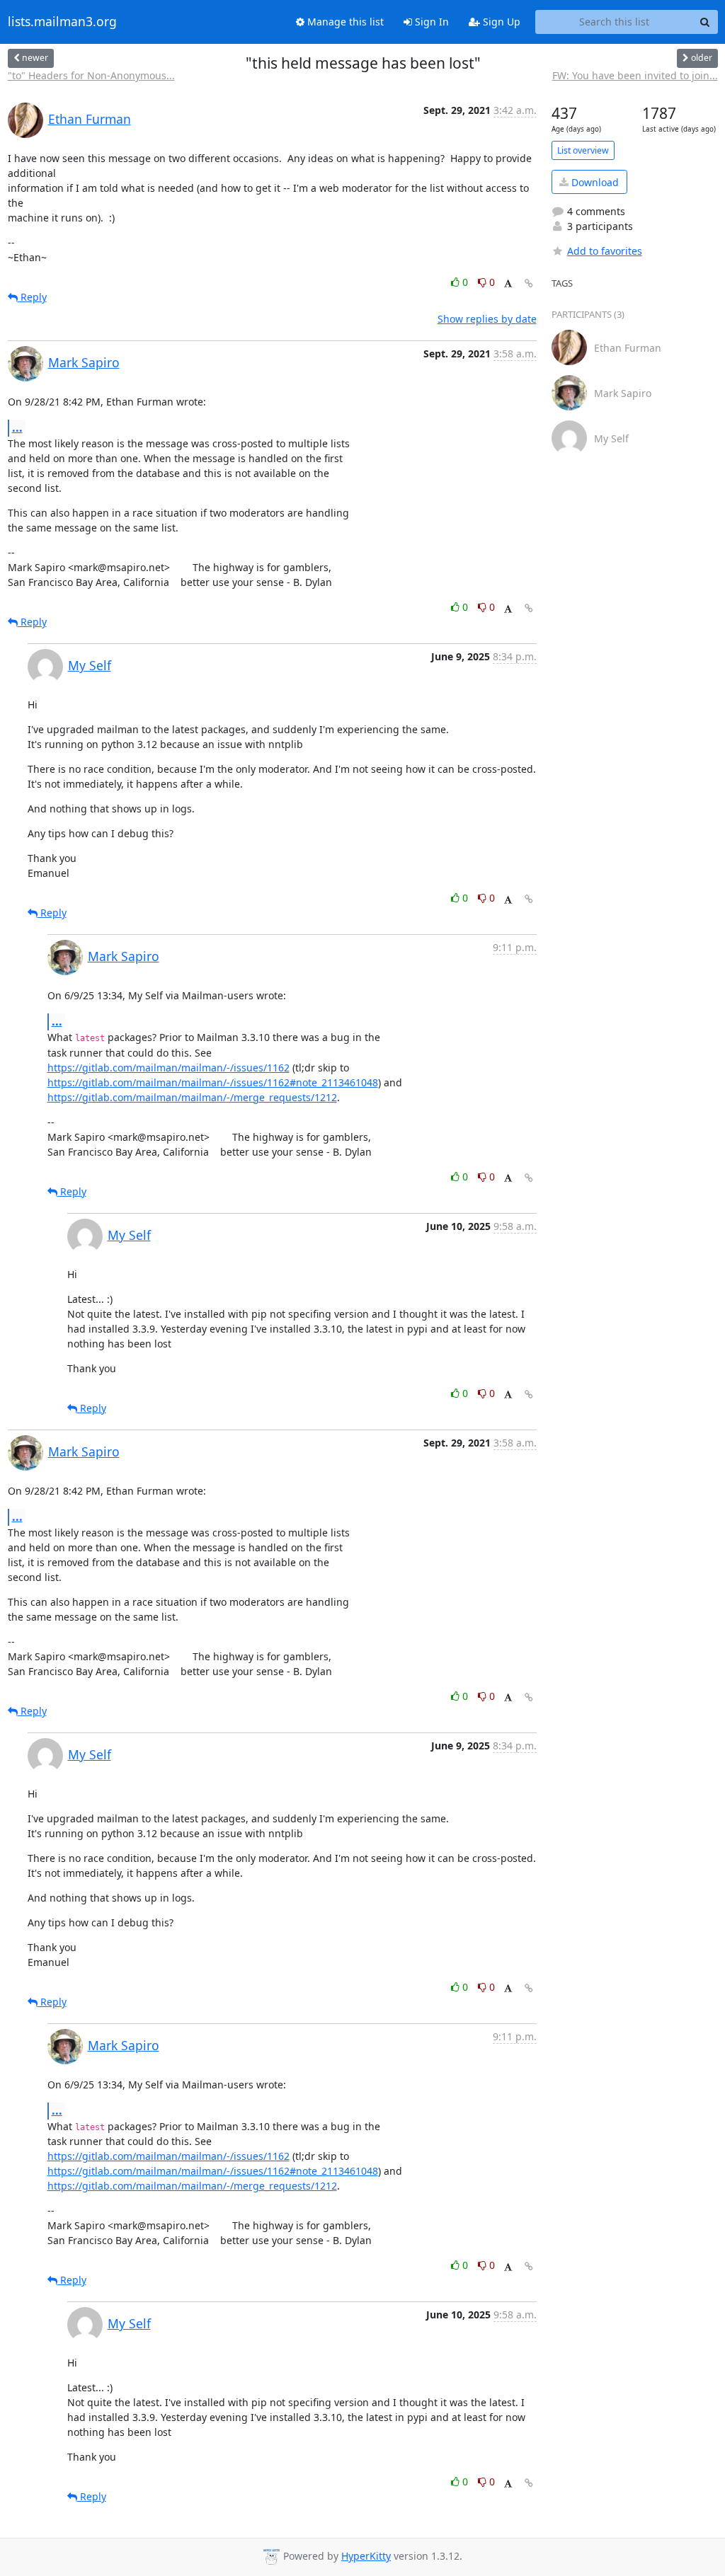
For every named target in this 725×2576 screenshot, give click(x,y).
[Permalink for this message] (529, 283)
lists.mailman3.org (62, 22)
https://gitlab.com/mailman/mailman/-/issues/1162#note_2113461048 (213, 1082)
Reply (32, 297)
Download (594, 182)
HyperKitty (366, 2556)
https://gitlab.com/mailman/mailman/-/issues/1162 (169, 1068)
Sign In (430, 22)
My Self (90, 665)
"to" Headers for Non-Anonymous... (91, 75)
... (17, 427)
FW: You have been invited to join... (635, 75)
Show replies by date (487, 319)
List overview (583, 150)
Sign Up (500, 22)
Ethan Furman (90, 119)
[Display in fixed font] (508, 284)
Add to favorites (605, 251)
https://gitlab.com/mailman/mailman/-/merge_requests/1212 (192, 1097)
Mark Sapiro (84, 362)
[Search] (705, 22)
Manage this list (344, 22)
